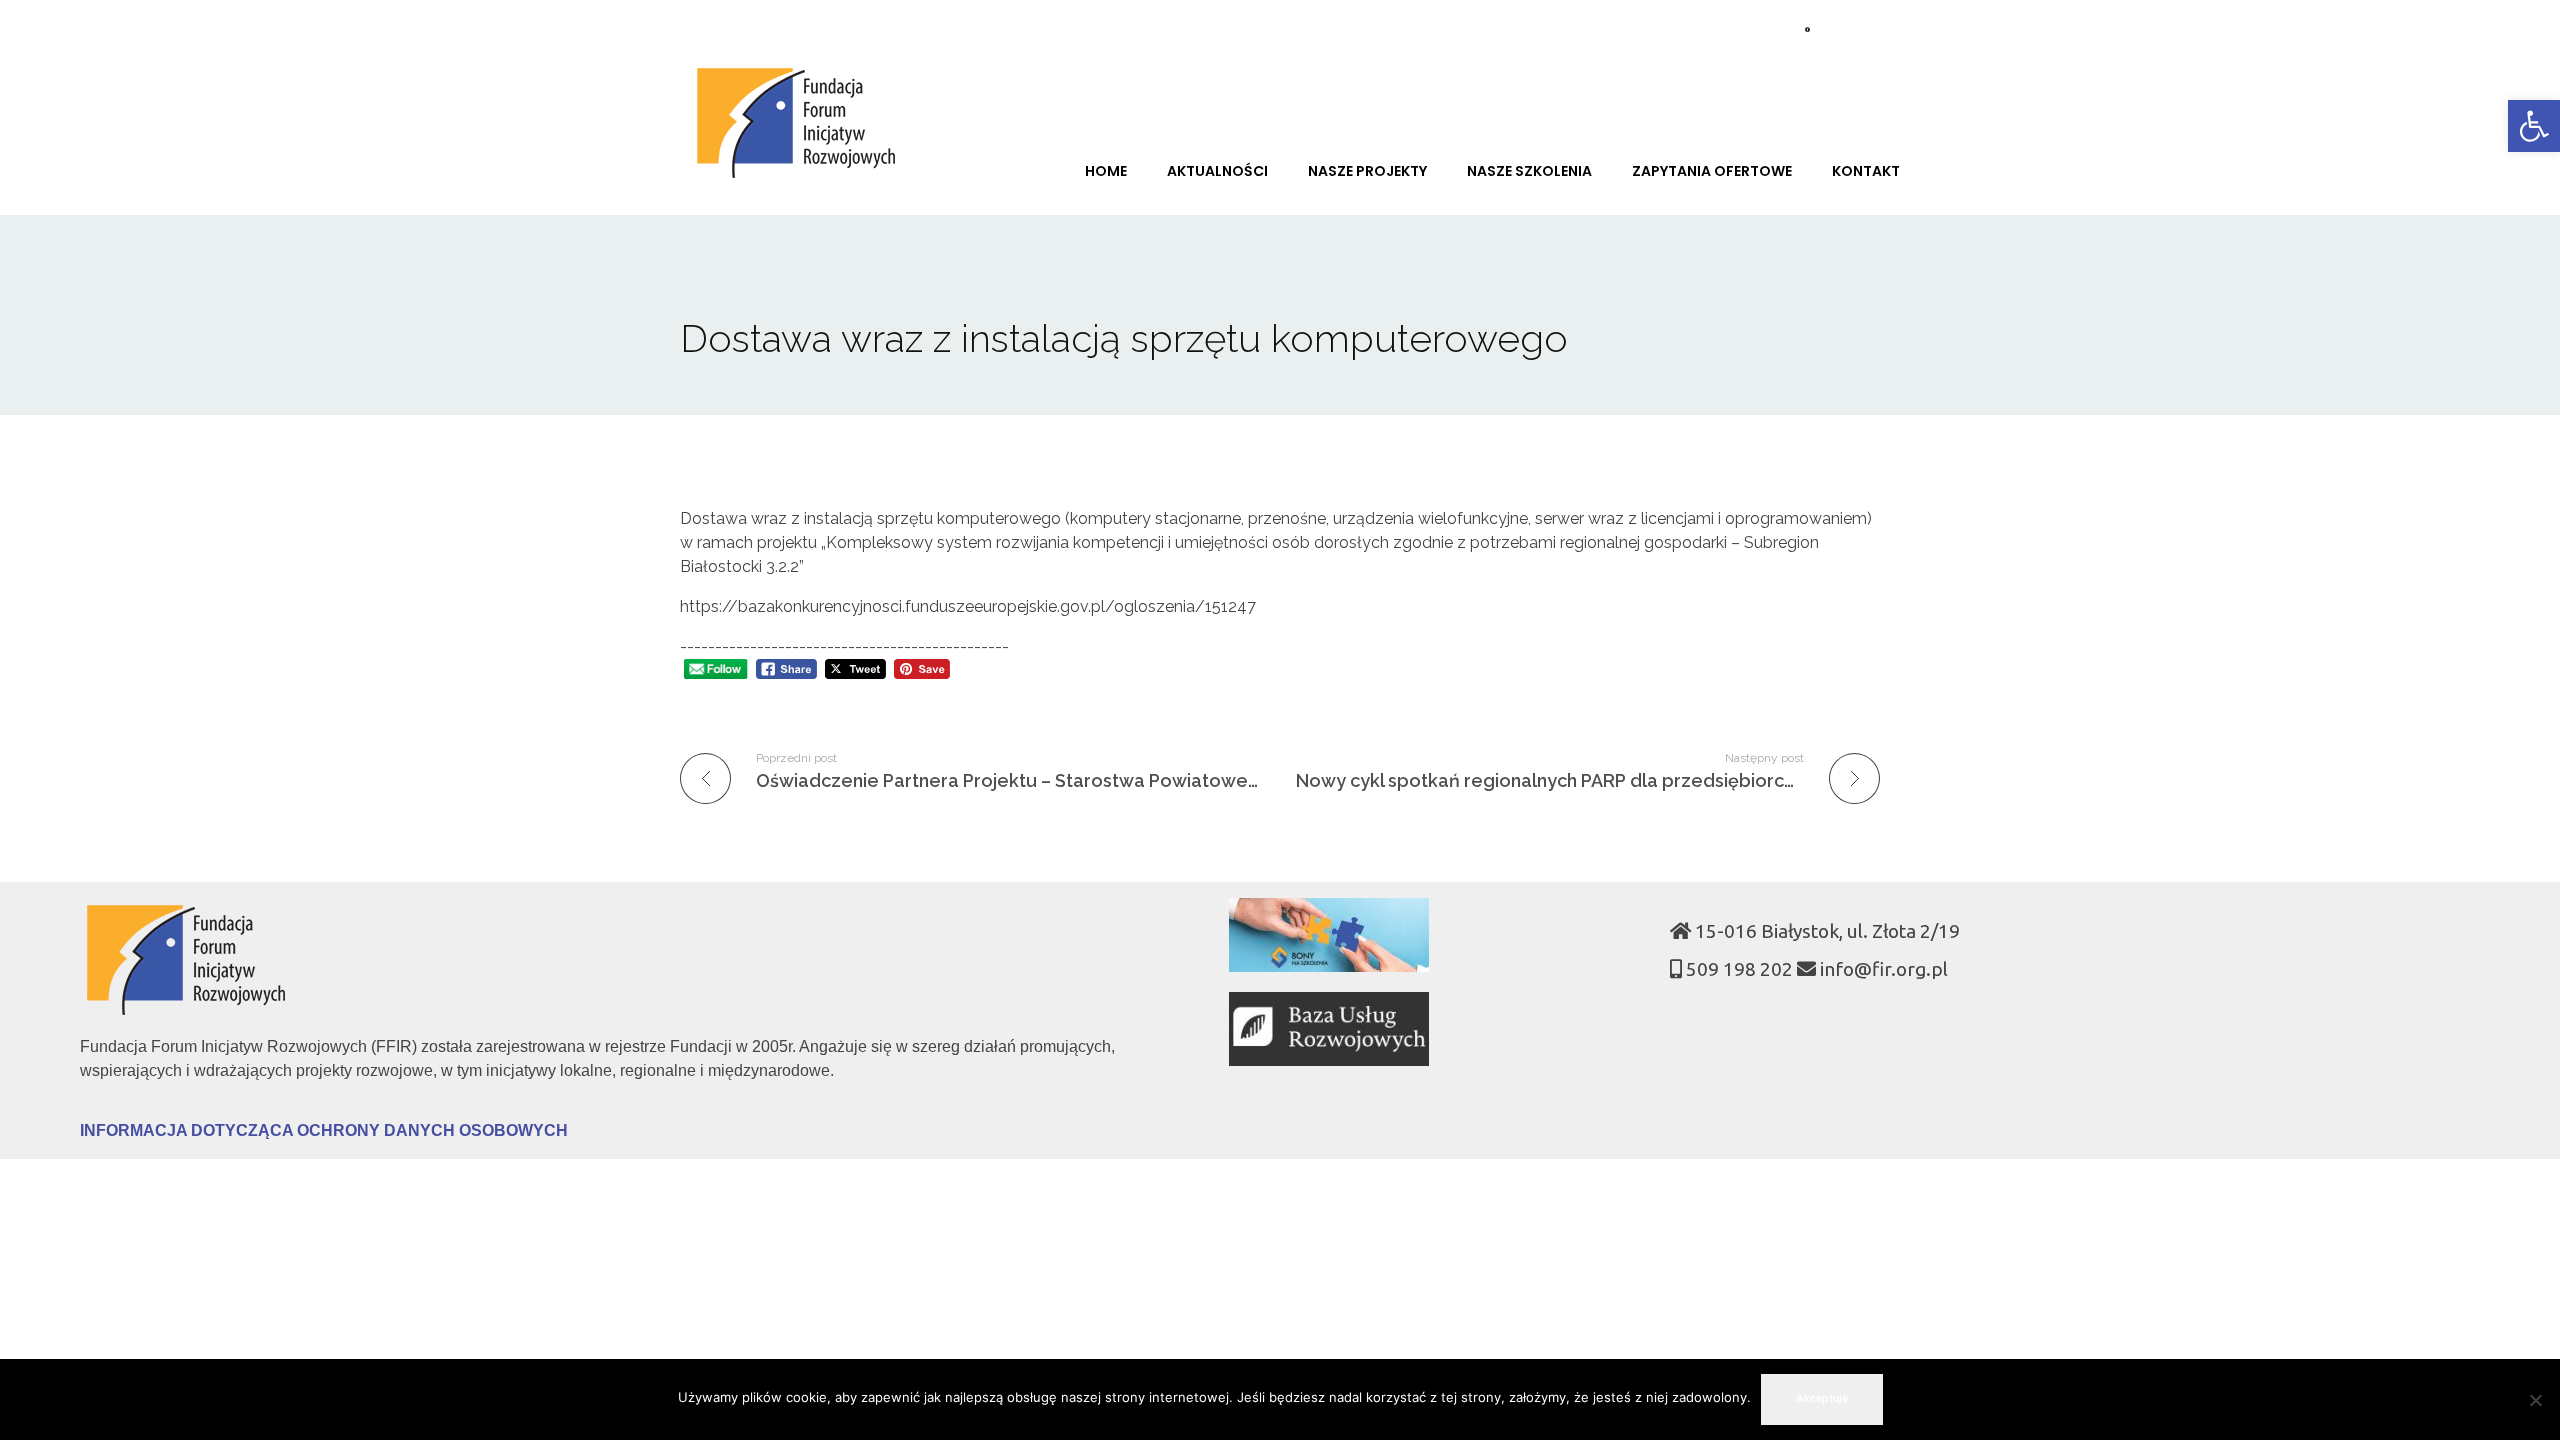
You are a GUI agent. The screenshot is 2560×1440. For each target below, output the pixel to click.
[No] (2535, 1400)
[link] (2534, 126)
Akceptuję (1822, 1398)
